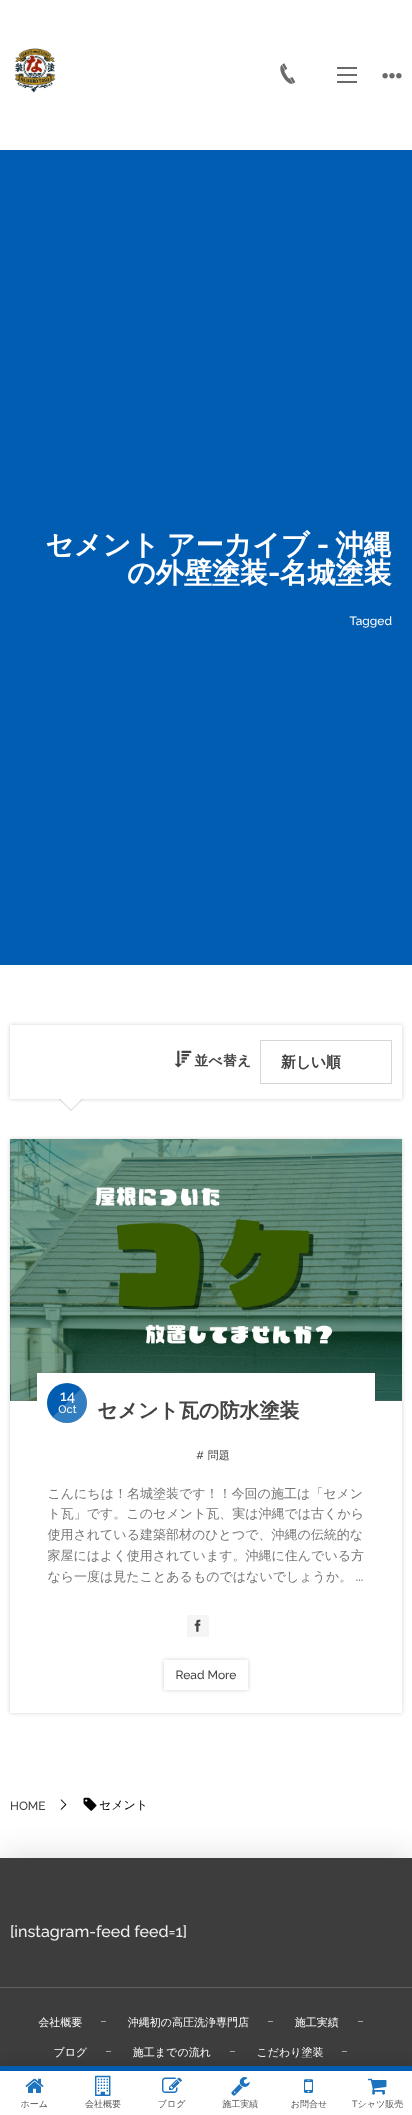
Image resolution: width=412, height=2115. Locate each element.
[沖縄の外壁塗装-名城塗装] (35, 70)
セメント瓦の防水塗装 (198, 1410)
